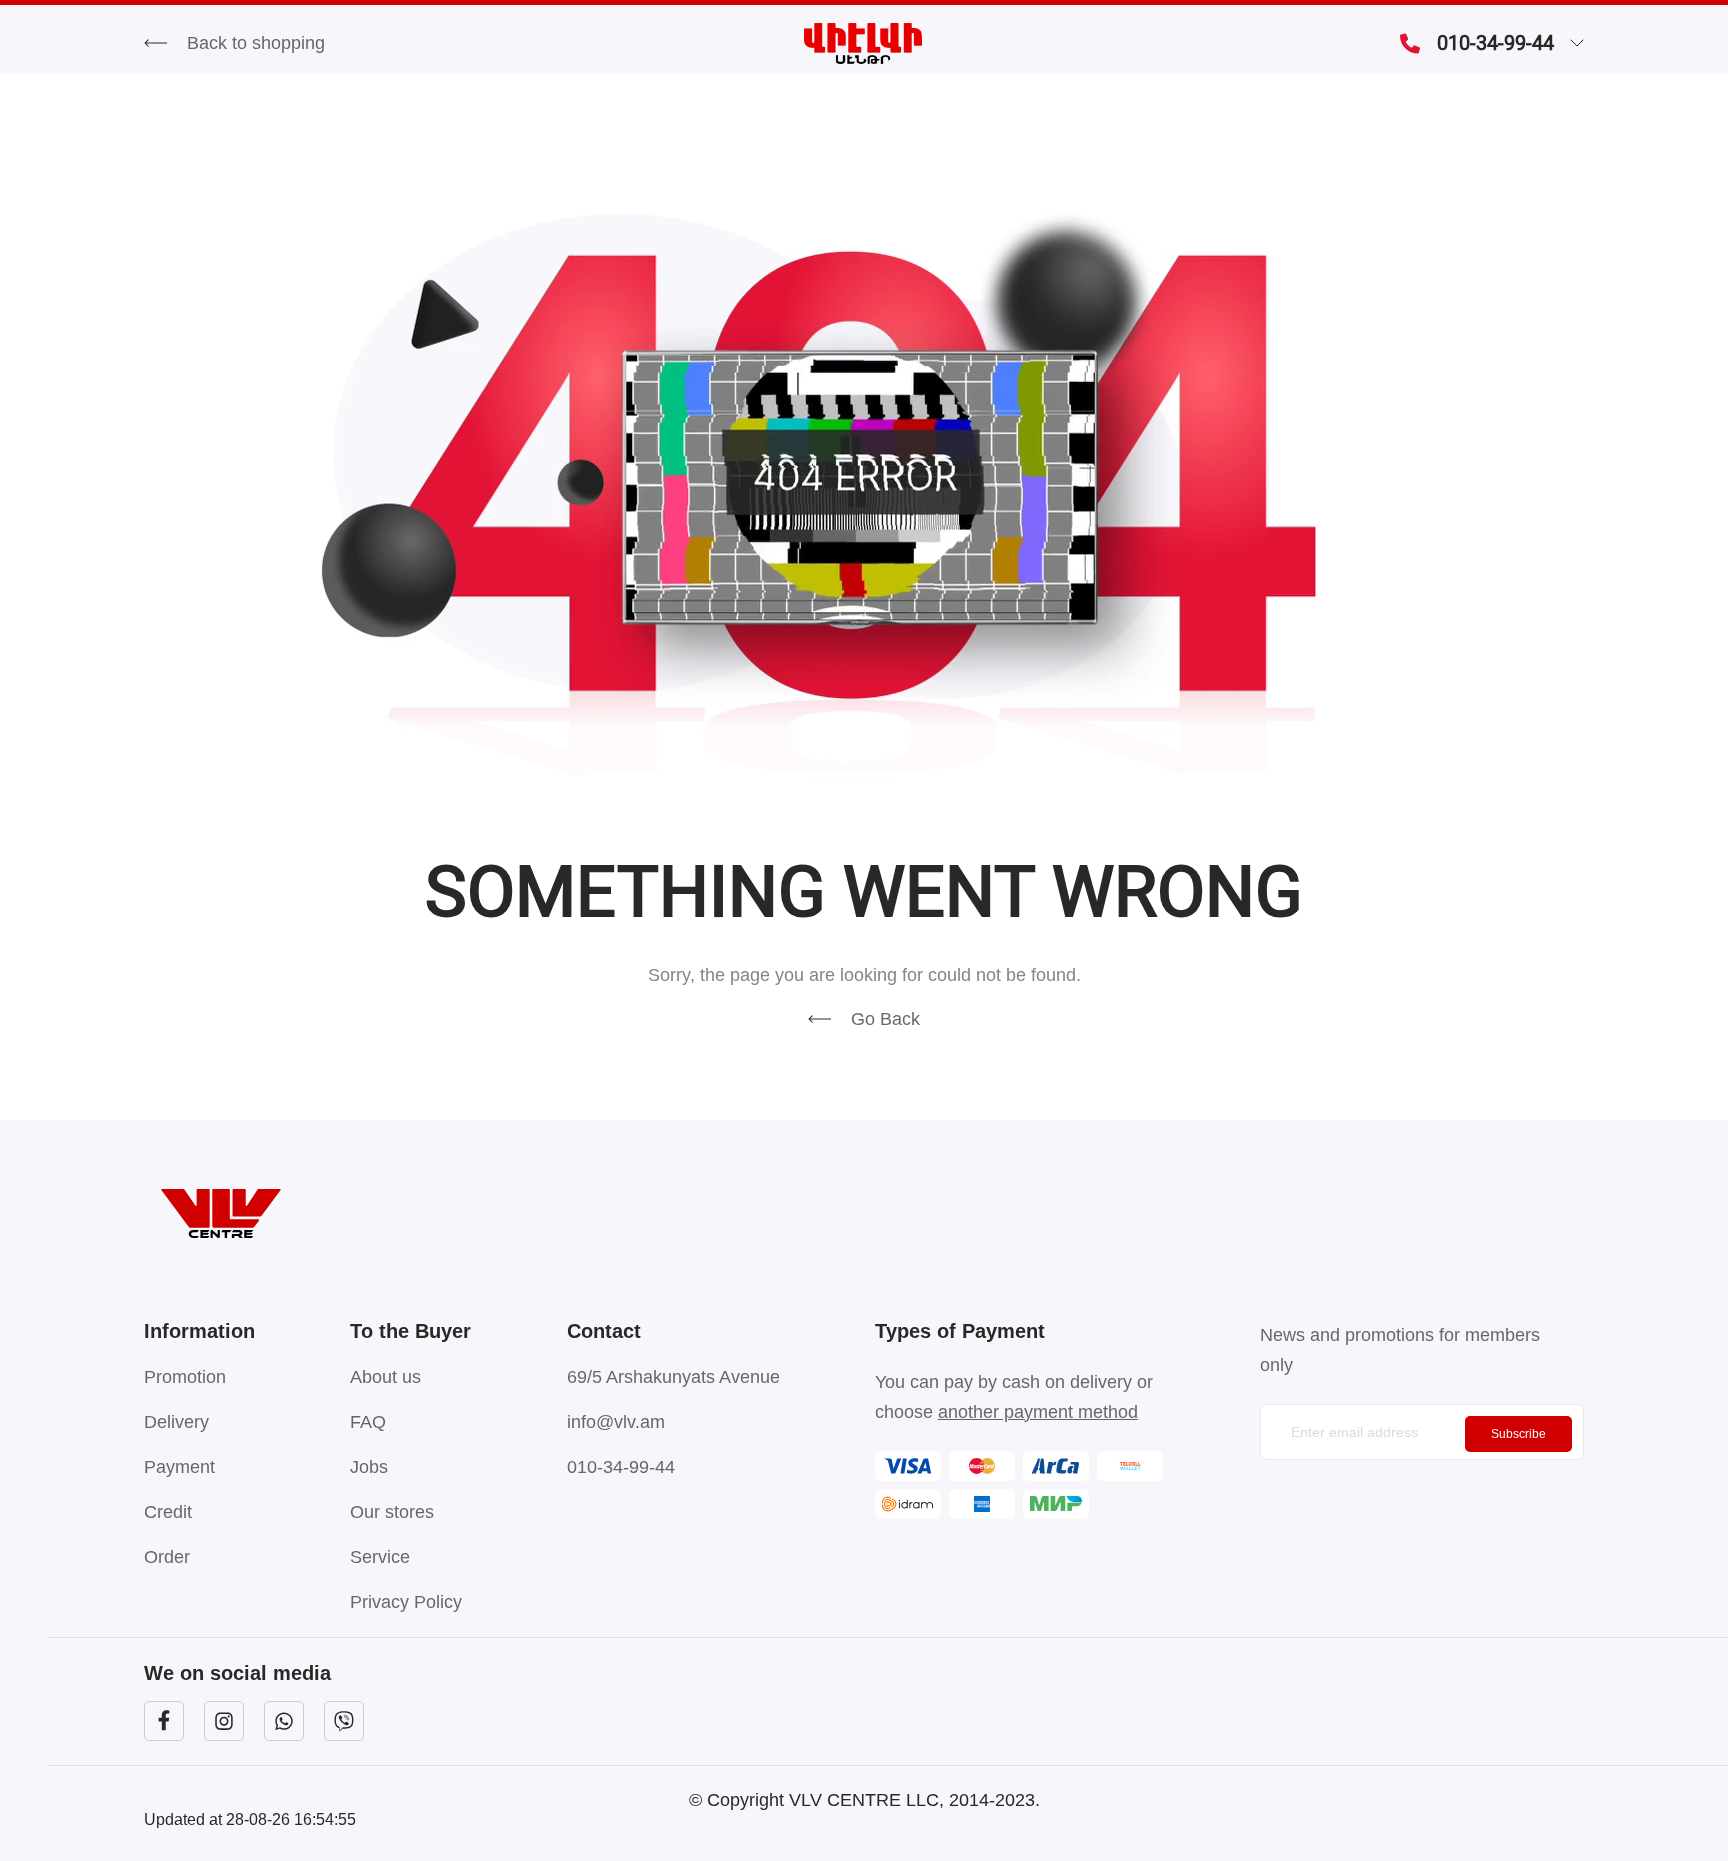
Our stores (392, 1512)
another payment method (1038, 1412)
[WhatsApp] (284, 1721)
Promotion (185, 1377)
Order (167, 1557)
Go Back (885, 1019)
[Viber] (344, 1721)
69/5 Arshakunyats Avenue (673, 1377)
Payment (179, 1467)
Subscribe (1518, 1434)
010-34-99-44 (1495, 43)
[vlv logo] (864, 1213)
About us (385, 1377)
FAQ (368, 1422)
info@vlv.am (616, 1422)
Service (380, 1557)
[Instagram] (224, 1721)
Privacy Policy (406, 1602)
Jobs (369, 1467)
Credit (168, 1512)
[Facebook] (164, 1721)
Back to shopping (256, 43)
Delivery (176, 1422)
